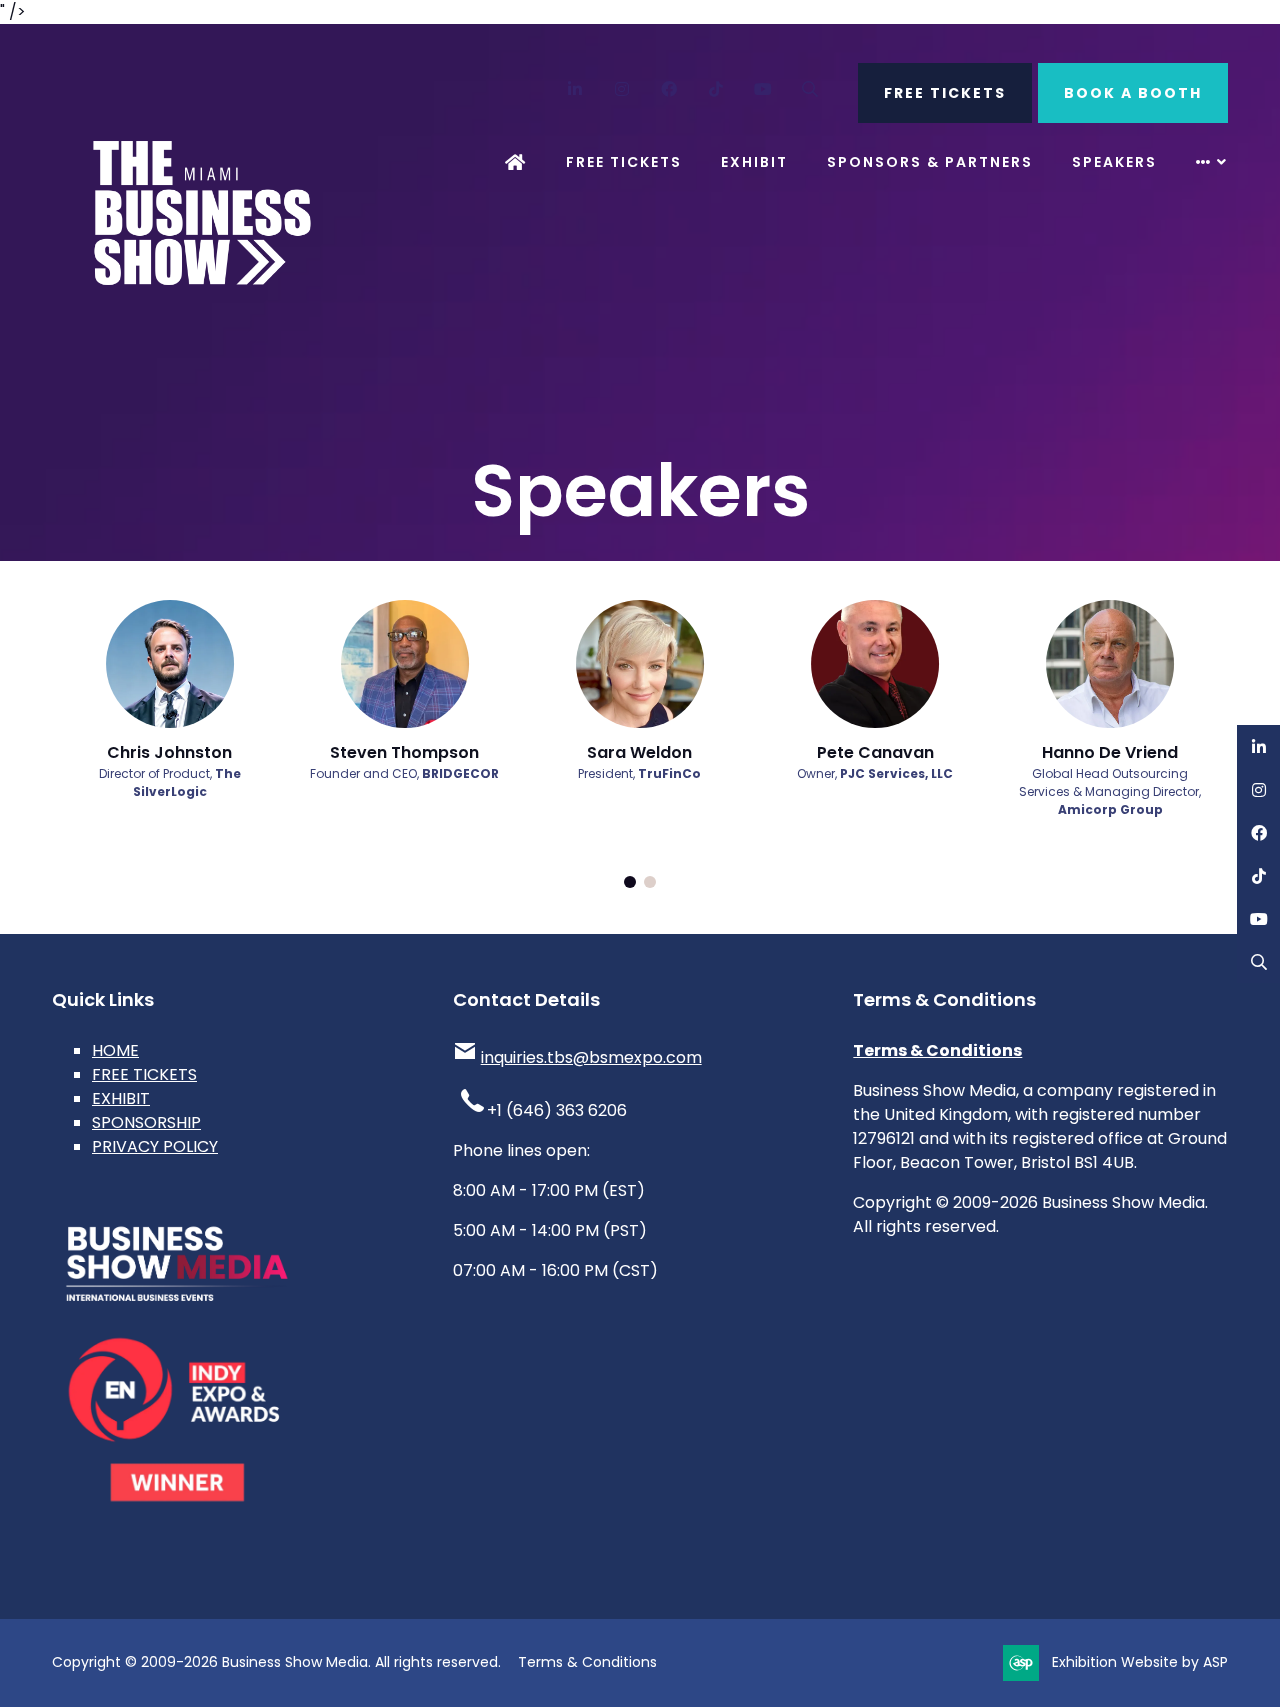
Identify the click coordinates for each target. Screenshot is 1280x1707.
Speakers (1114, 162)
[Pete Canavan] (875, 664)
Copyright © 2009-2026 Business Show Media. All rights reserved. (276, 1662)
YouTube (763, 89)
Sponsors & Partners (930, 162)
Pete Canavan (875, 752)
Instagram (622, 89)
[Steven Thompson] (405, 664)
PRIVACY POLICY (155, 1146)
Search (810, 89)
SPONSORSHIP (146, 1122)
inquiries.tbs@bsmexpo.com (591, 1057)
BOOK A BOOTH (1133, 93)
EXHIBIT (121, 1098)
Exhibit (754, 162)
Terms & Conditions (937, 1050)
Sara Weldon (639, 752)
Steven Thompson (404, 752)
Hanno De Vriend (1110, 752)
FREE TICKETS (945, 93)
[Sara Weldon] (640, 664)
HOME (115, 1050)
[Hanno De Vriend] (1110, 664)
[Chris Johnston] (170, 664)
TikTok (716, 89)
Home (516, 162)
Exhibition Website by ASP (1140, 1662)
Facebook (669, 89)
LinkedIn (575, 89)
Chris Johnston (169, 752)
